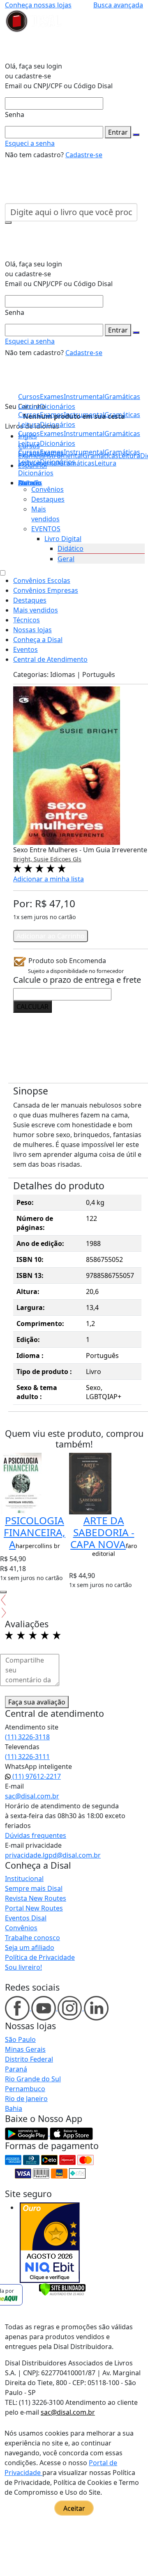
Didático (71, 548)
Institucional (24, 1879)
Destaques (48, 499)
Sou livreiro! (23, 1967)
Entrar (118, 132)
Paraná (16, 2069)
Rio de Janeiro (26, 2099)
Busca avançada (118, 5)
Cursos (29, 452)
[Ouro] (50, 2243)
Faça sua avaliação (37, 1702)
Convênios (47, 489)
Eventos (25, 649)
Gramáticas (122, 452)
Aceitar (74, 2508)
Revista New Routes (36, 1898)
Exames (52, 452)
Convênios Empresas (46, 590)
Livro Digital (63, 539)
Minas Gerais (25, 2049)
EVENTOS (46, 529)
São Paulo (20, 2039)
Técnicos (27, 620)
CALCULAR (32, 1007)
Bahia (14, 2108)
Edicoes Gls (66, 859)
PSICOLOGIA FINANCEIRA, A (35, 1532)
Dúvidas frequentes (36, 1835)
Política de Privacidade (40, 1957)
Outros (29, 483)
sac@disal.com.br (32, 1796)
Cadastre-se (84, 155)
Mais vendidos (36, 610)
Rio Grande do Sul (33, 2079)
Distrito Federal (29, 2059)
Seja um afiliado (30, 1947)
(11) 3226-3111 (27, 1757)
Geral (66, 559)
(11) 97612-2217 (36, 1776)
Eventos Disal (26, 1918)
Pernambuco (25, 2089)
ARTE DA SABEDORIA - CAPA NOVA (102, 1532)
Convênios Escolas (42, 580)
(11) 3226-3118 (27, 1737)
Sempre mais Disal (34, 1888)
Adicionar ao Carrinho (51, 936)
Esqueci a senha (30, 143)
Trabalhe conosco (32, 1938)
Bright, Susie (32, 859)
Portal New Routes (34, 1908)
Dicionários (36, 473)
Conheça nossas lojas (38, 5)
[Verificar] (62, 2289)
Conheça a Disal (38, 640)
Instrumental (84, 452)
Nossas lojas (32, 630)
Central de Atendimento (50, 659)
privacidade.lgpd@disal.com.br (53, 1855)
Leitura (29, 462)
